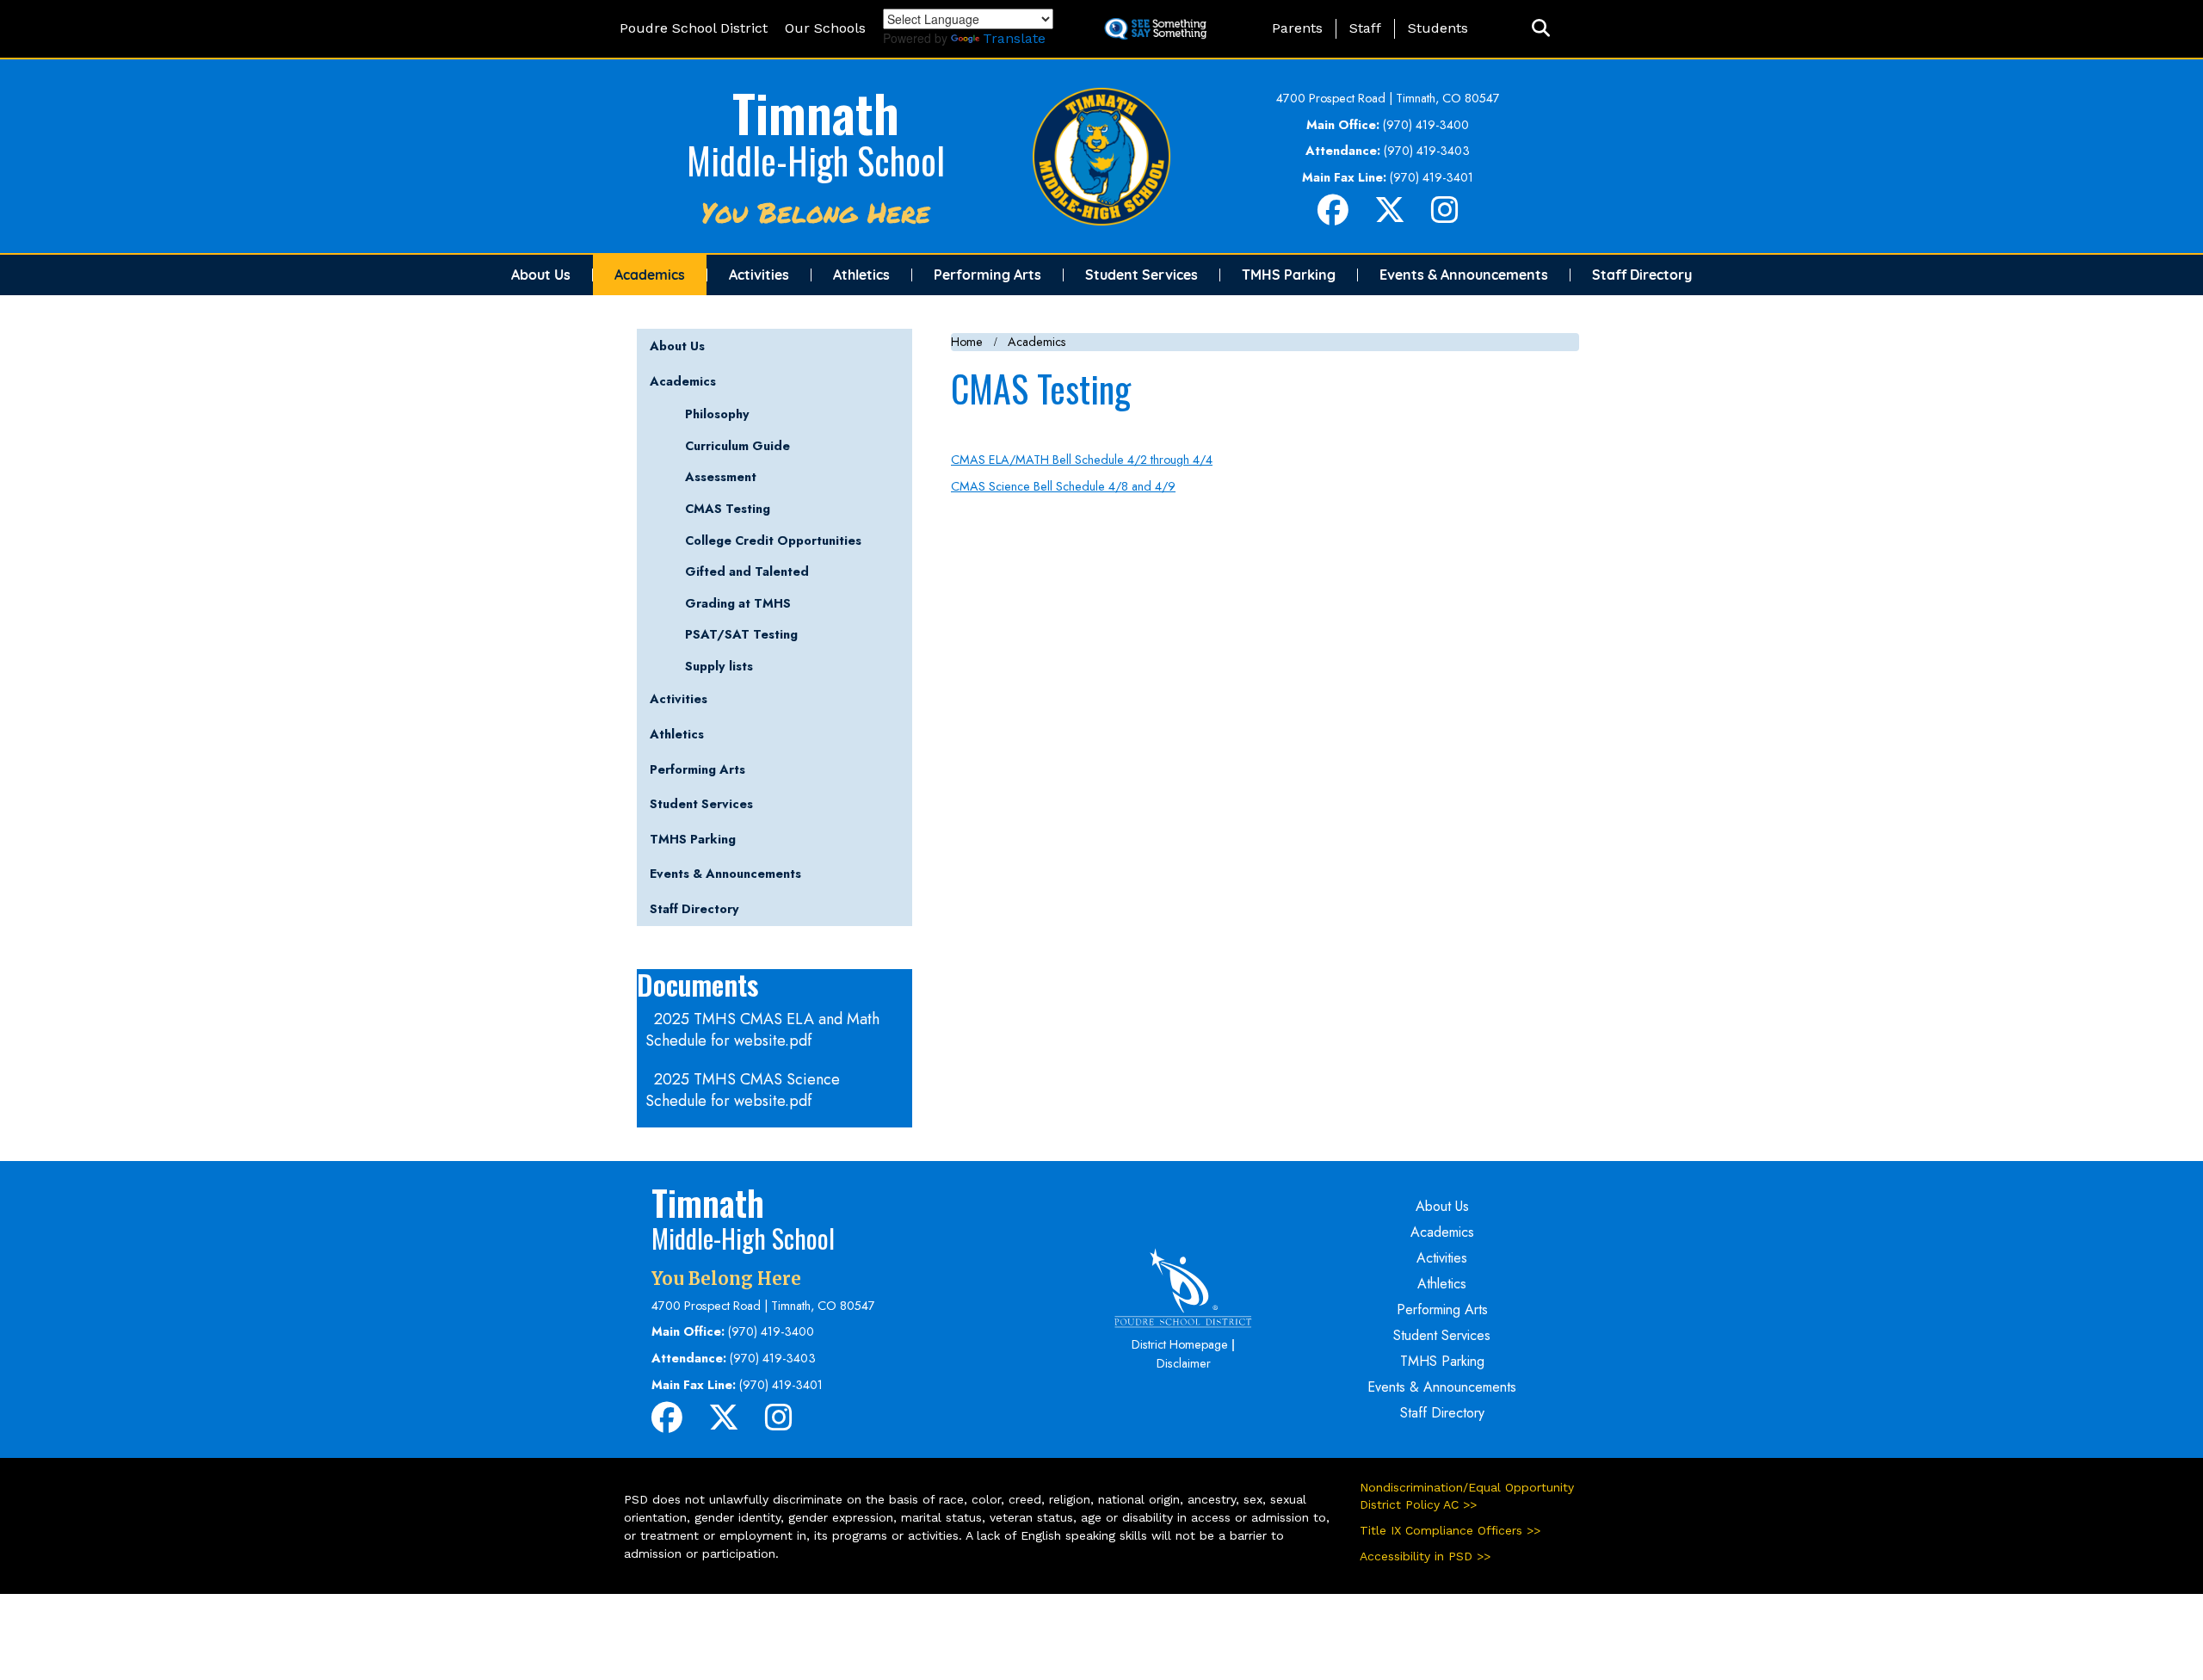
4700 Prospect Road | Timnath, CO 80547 (1388, 98)
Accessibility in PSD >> (1425, 1556)
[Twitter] (1390, 217)
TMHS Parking (1289, 275)
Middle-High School (816, 160)
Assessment (721, 477)
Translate (1014, 38)
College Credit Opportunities (773, 540)
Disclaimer (1184, 1363)
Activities (759, 275)
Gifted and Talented (747, 571)
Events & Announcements (1464, 275)
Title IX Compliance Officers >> (1450, 1530)
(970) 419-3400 (1426, 125)
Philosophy (717, 414)
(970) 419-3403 (1427, 151)
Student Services (1142, 275)
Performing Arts (987, 275)
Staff (1365, 28)
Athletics (861, 275)
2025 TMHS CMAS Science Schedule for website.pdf (743, 1090)
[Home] (1101, 155)
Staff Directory (1642, 275)
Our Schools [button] (825, 28)
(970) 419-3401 (1432, 177)
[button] (1541, 29)
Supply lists (719, 666)
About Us (541, 275)
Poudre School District (694, 28)
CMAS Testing (728, 509)
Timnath (816, 111)
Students (1438, 28)
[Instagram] (1445, 217)
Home (967, 342)
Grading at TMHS (738, 603)
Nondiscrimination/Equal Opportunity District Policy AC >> (1467, 1496)
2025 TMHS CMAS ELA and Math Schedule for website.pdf (762, 1030)
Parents (1297, 28)
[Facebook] (1333, 217)
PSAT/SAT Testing (741, 634)
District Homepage (1180, 1344)
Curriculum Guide (737, 446)
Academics (650, 275)
